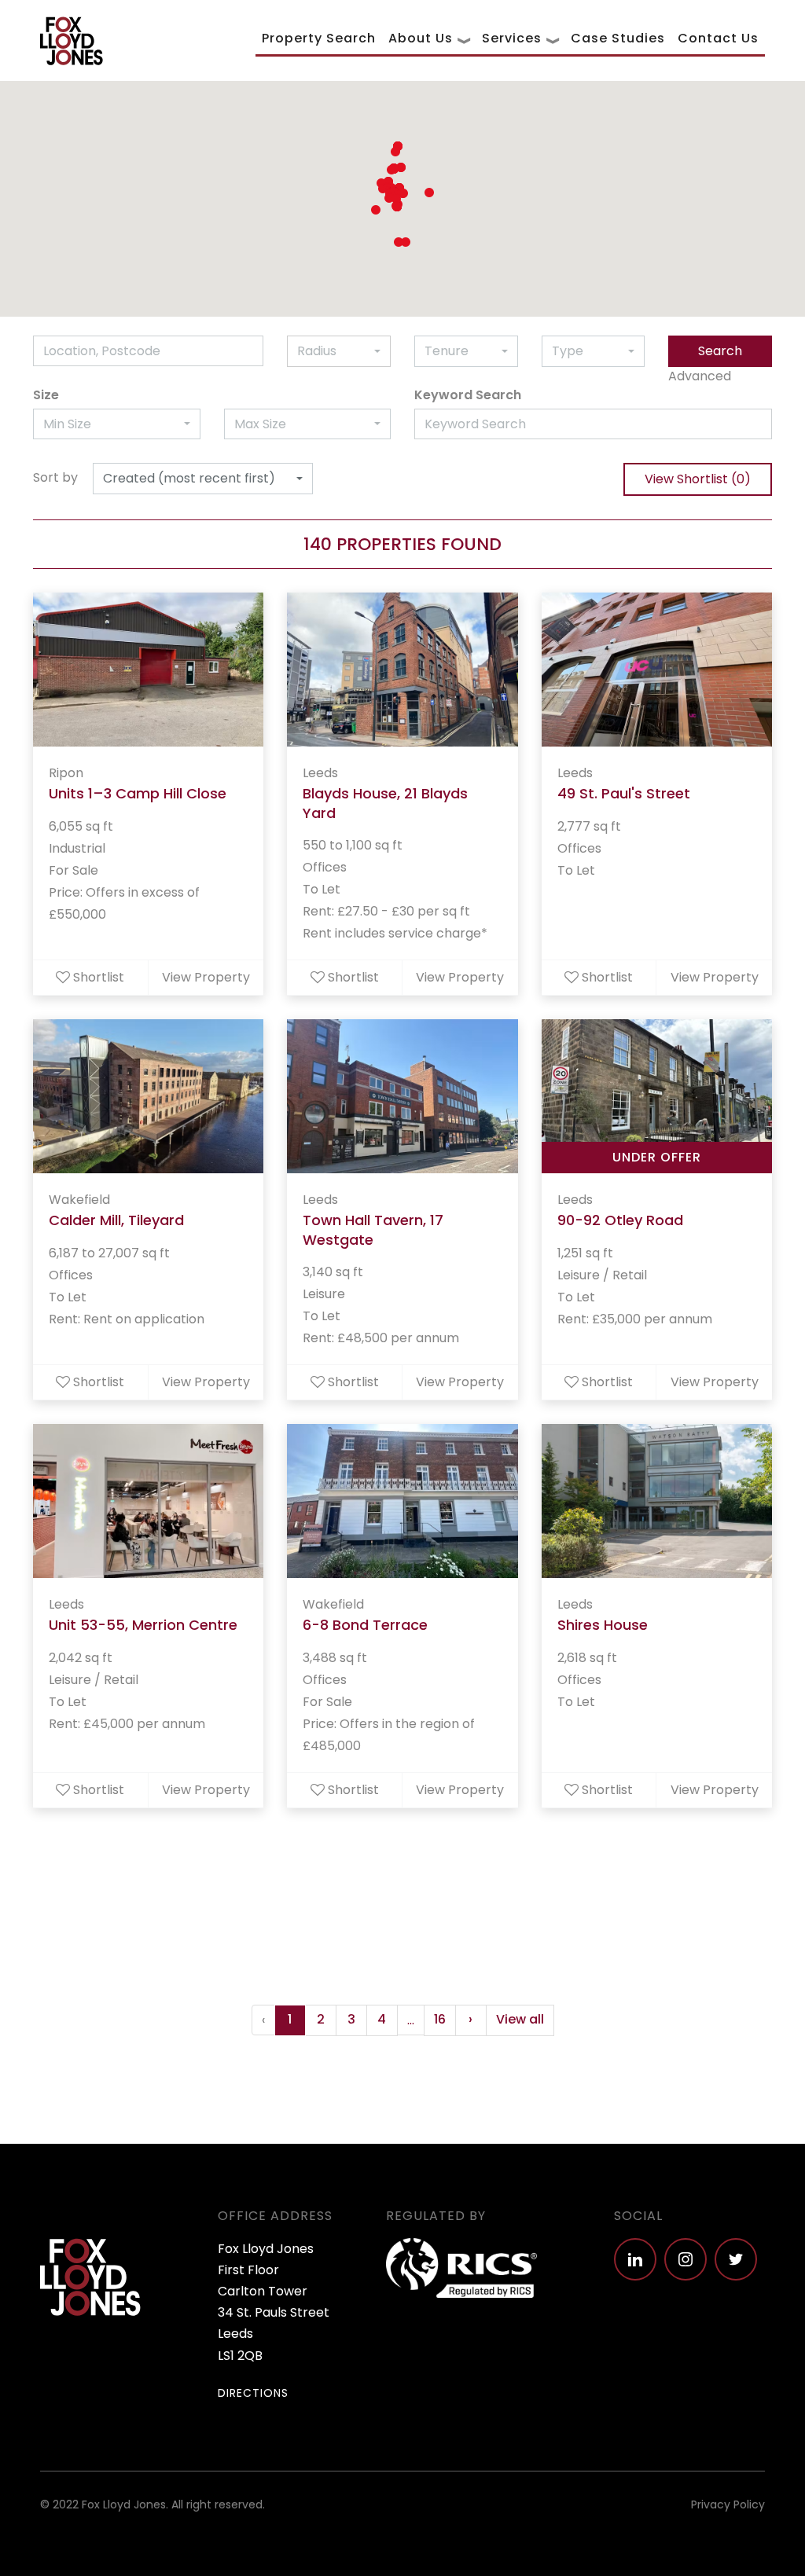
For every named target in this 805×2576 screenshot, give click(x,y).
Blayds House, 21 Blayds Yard (385, 803)
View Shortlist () (698, 479)
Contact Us (718, 38)
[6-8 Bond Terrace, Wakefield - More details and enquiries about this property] (402, 1501)
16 (440, 2019)
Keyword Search (468, 395)
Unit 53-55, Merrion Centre (143, 1625)
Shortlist (99, 977)
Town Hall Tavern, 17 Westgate (373, 1230)
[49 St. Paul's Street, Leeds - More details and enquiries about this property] (657, 670)
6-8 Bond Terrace (365, 1625)
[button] (395, 152)
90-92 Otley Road (620, 1220)
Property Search (319, 38)
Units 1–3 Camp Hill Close (138, 793)
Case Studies (618, 38)
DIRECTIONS (253, 2393)
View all (520, 2019)
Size (46, 395)
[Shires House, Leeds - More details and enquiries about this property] (657, 1501)
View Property (206, 977)
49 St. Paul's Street (624, 793)
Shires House (603, 1625)
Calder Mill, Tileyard (116, 1220)
